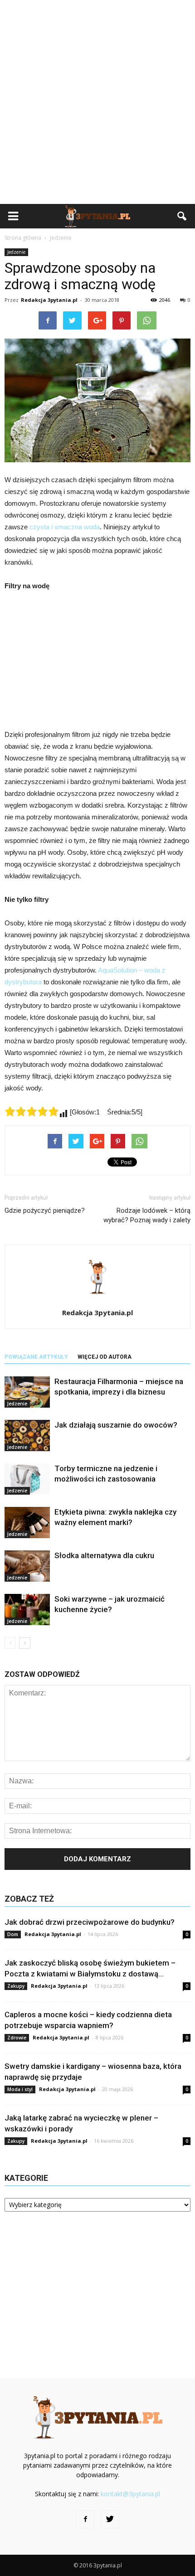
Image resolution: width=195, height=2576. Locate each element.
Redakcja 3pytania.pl (49, 300)
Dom (13, 1934)
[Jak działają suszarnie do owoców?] (27, 1436)
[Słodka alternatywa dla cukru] (27, 1566)
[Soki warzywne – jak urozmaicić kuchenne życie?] (27, 1610)
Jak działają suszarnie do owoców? (116, 1425)
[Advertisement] (97, 102)
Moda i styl (20, 2089)
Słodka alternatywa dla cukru (104, 1555)
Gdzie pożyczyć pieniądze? (45, 1211)
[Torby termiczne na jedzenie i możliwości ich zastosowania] (27, 1479)
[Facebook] (85, 2519)
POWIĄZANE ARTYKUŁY (36, 1357)
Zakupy (16, 1986)
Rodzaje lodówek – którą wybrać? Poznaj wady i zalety (147, 1215)
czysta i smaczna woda (65, 527)
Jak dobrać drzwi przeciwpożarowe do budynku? (90, 1922)
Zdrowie (17, 2038)
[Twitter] (110, 2519)
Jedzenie (16, 252)
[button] (182, 216)
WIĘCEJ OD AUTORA (105, 1357)
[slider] (32, 1111)
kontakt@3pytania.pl (130, 2494)
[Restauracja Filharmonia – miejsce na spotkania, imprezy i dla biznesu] (27, 1392)
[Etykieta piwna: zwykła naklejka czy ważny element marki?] (27, 1523)
